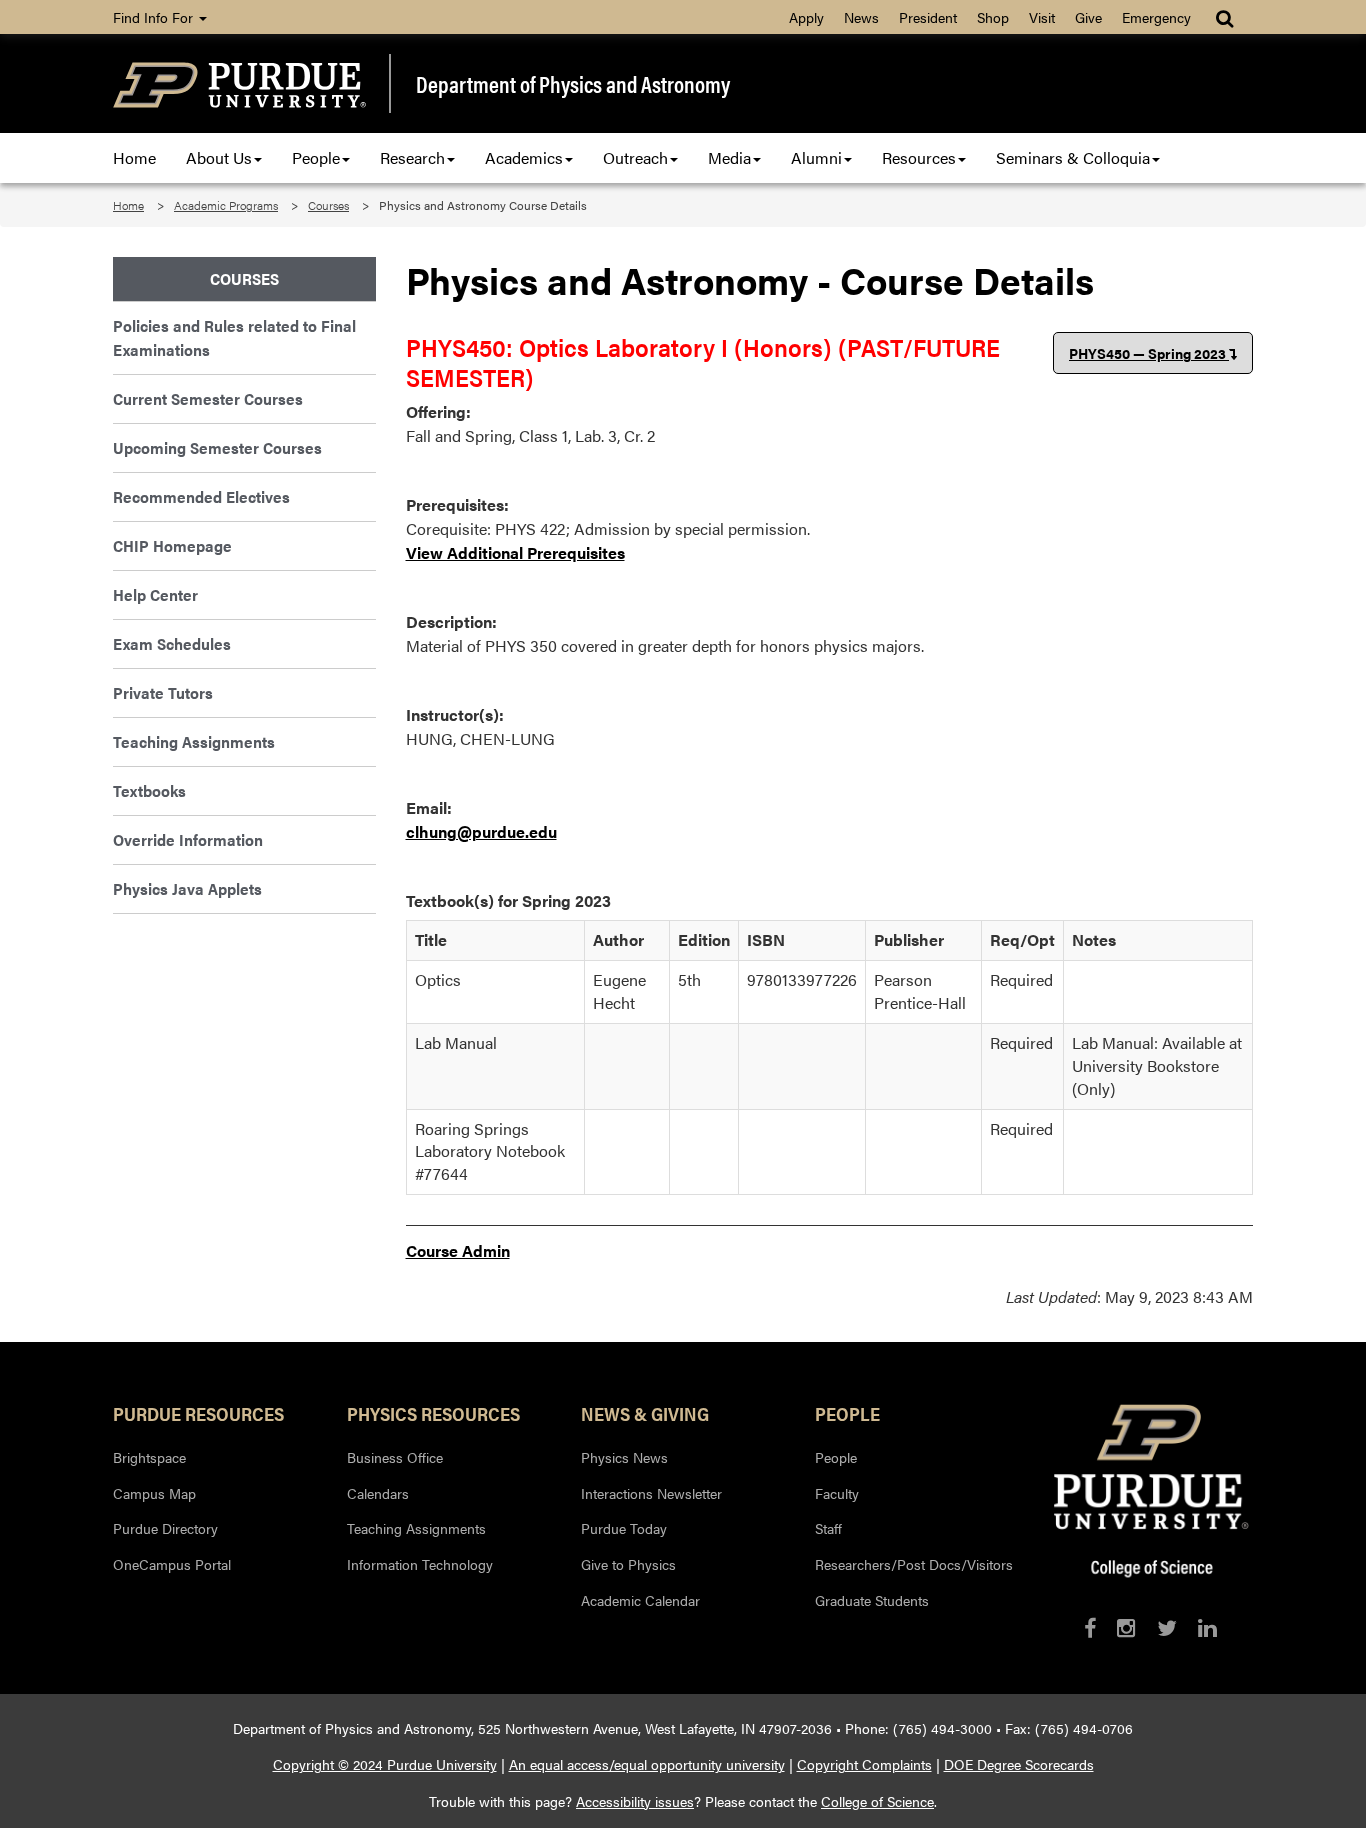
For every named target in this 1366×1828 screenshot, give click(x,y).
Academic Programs (226, 205)
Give (1088, 17)
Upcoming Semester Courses (217, 447)
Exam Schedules (172, 643)
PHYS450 (1147, 353)
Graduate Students (872, 1600)
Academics (524, 157)
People (316, 157)
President (928, 17)
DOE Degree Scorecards (1019, 1764)
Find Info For (155, 17)
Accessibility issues (635, 1801)
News (861, 17)
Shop (993, 17)
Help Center (155, 594)
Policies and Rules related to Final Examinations (234, 337)
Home (134, 157)
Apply (806, 17)
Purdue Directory (165, 1528)
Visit (1042, 17)
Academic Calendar (640, 1600)
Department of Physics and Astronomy (573, 84)
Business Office (395, 1457)
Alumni (816, 157)
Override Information (188, 839)
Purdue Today (624, 1528)
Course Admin (458, 1250)
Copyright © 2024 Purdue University (385, 1764)
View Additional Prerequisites (515, 552)
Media (729, 157)
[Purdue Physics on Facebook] (1090, 1627)
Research (412, 157)
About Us (219, 157)
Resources (919, 157)
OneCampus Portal (172, 1564)
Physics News (624, 1457)
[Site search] (1226, 17)
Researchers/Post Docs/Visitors (914, 1564)
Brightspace (149, 1457)
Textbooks (149, 790)
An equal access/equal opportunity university (647, 1764)
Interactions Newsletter (651, 1493)
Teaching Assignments (194, 741)
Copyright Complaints (864, 1764)
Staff (828, 1528)
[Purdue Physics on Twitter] (1167, 1627)
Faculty (837, 1493)
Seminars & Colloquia (1073, 157)
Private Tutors (163, 692)
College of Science (877, 1801)
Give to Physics (628, 1564)
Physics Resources (433, 1413)
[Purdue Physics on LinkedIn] (1207, 1627)
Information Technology (420, 1564)
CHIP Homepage (172, 545)
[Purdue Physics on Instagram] (1126, 1627)
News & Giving (645, 1413)
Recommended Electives (201, 496)
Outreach (635, 157)
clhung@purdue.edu (481, 831)
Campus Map (154, 1493)
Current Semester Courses (208, 398)
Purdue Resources (198, 1413)
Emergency (1156, 17)
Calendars (378, 1493)
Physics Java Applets (187, 888)
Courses (328, 205)
